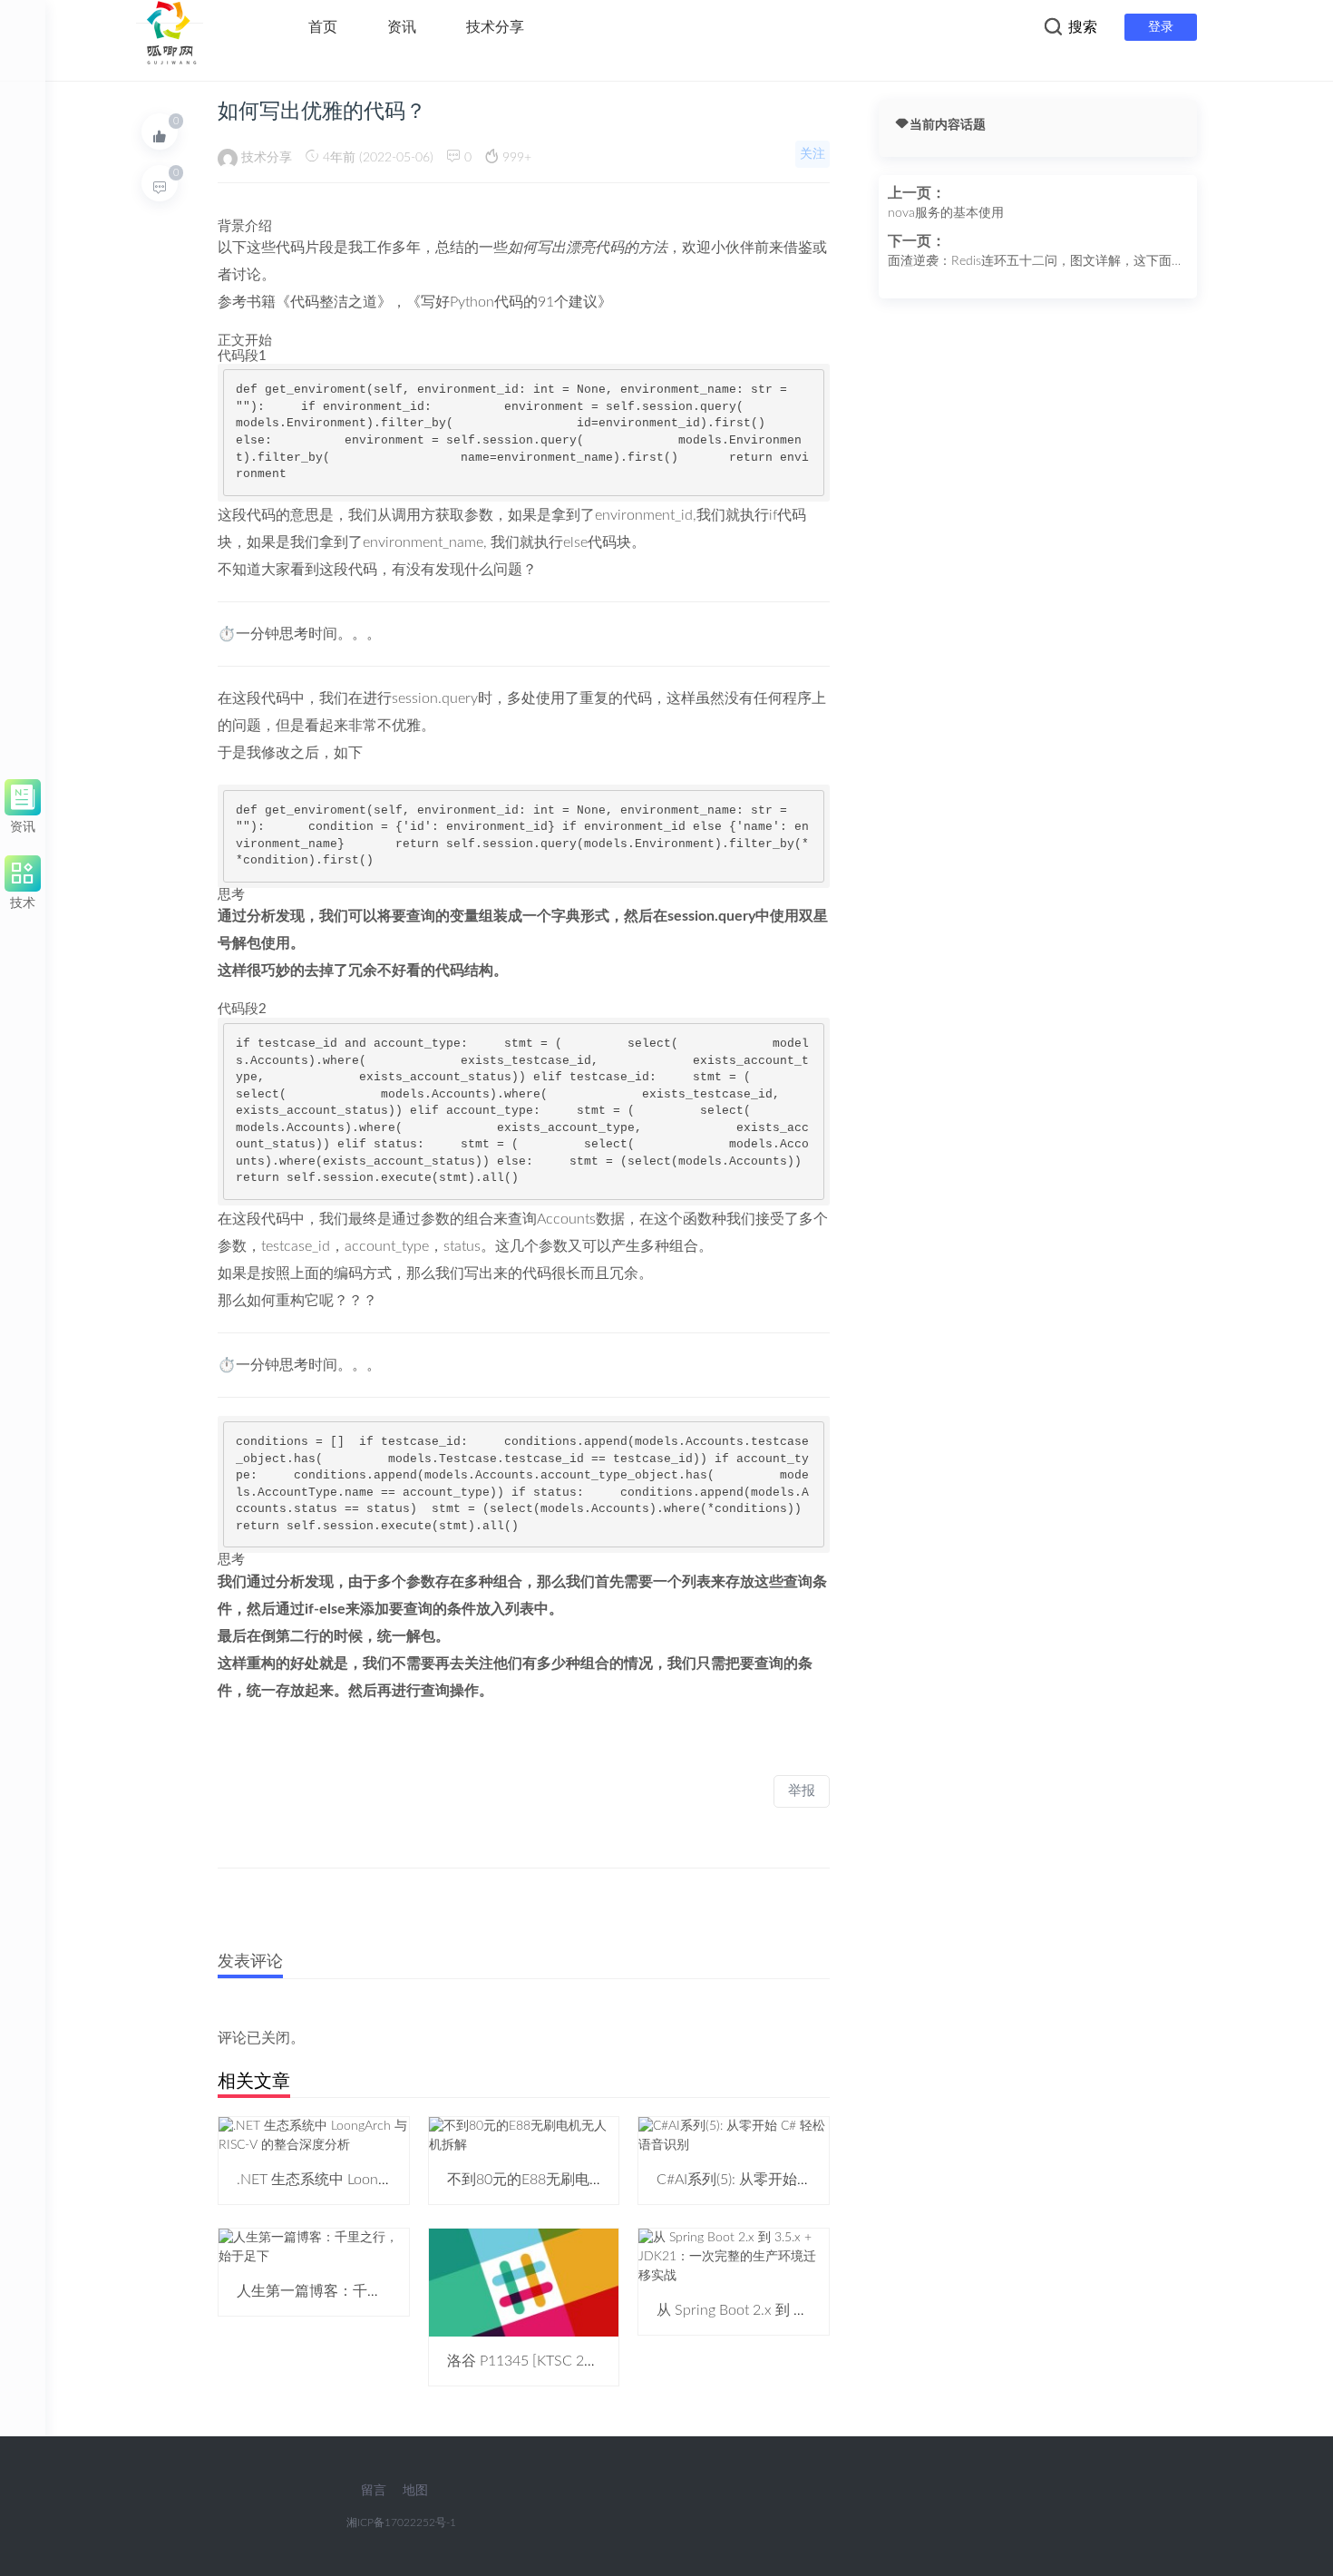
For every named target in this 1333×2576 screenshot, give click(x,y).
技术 (23, 900)
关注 (812, 154)
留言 (374, 2491)
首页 (323, 27)
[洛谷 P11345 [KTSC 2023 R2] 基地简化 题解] (524, 2282)
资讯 (402, 27)
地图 (415, 2491)
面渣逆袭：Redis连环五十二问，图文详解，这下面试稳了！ (1036, 263)
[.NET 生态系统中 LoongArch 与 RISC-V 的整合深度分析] (314, 2135)
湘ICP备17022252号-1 (401, 2522)
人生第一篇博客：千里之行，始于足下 (360, 2291)
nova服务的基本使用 (946, 213)
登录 (1161, 27)
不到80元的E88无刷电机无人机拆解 (562, 2180)
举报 (802, 1791)
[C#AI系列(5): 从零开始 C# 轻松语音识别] (734, 2135)
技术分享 (495, 27)
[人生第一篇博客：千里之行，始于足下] (314, 2247)
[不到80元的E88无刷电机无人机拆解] (524, 2135)
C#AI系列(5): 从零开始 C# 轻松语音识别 (783, 2180)
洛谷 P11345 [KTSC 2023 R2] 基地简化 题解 (588, 2361)
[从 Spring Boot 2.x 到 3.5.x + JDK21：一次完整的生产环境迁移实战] (734, 2257)
